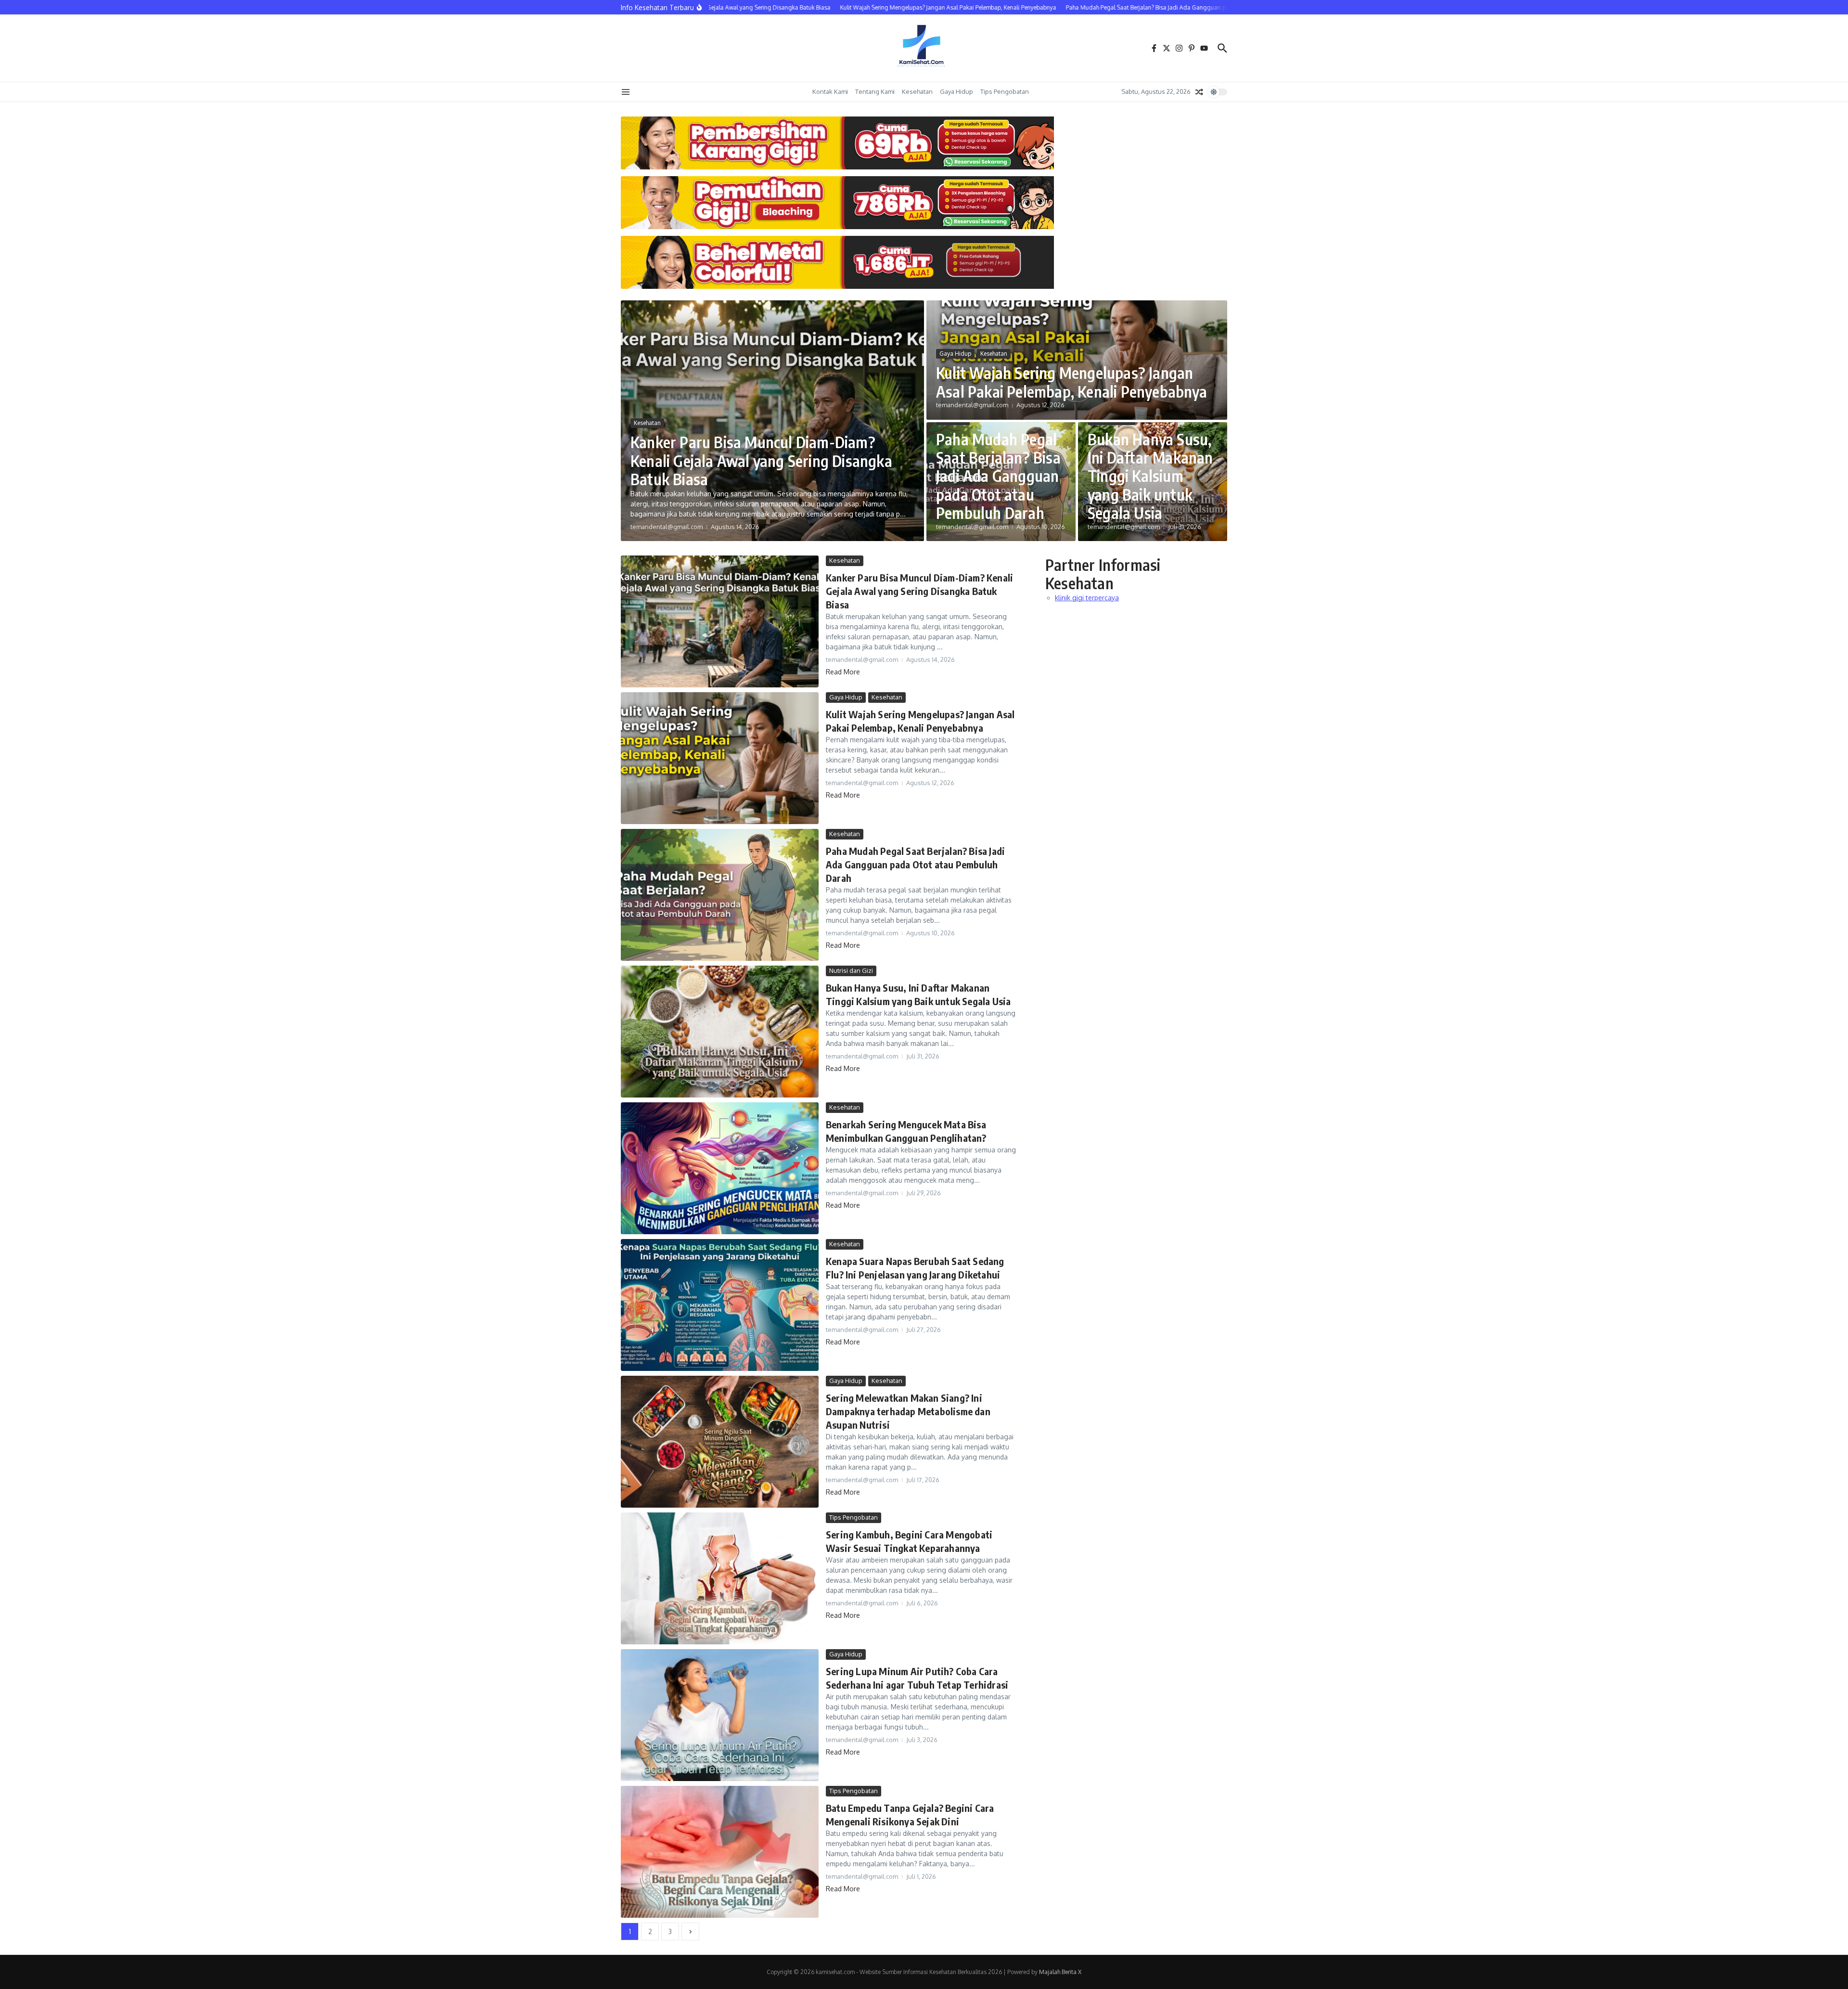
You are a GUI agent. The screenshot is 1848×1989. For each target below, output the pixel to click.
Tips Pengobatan (1005, 91)
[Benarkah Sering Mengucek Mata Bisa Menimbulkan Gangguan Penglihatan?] (720, 1168)
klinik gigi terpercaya (1087, 598)
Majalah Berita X (1060, 1972)
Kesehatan (917, 91)
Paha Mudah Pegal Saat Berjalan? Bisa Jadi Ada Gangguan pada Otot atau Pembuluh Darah (998, 476)
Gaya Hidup (956, 91)
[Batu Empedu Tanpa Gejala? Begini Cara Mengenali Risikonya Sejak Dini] (720, 1852)
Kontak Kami (830, 91)
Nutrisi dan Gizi (851, 970)
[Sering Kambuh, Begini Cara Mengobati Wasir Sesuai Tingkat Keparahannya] (720, 1578)
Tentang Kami (875, 91)
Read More (843, 672)
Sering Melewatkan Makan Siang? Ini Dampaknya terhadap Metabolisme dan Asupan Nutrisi (908, 1411)
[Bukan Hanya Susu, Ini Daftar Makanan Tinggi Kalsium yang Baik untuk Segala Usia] (720, 1032)
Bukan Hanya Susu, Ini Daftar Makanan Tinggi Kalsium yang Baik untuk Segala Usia (1150, 476)
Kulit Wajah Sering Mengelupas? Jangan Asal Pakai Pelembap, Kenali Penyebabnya (1072, 382)
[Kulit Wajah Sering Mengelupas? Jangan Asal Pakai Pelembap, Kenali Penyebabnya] (720, 758)
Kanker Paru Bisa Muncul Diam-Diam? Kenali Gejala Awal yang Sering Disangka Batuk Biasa (761, 460)
